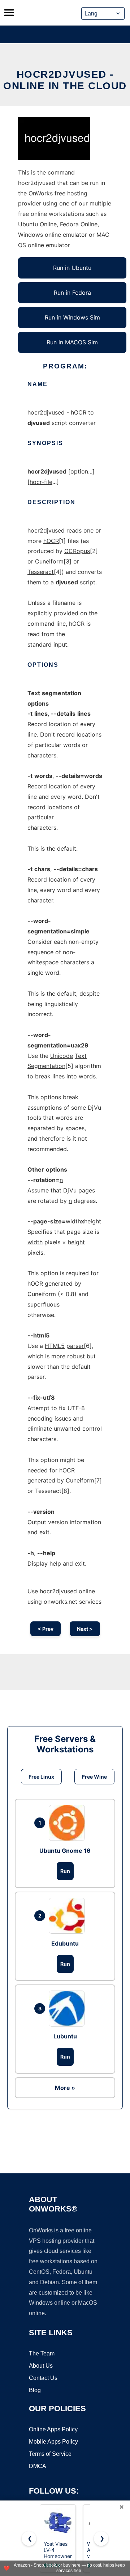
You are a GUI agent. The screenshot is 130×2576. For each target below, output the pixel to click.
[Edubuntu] (69, 1916)
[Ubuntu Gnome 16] (69, 1823)
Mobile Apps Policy (53, 2442)
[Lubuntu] (69, 2009)
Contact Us (43, 2378)
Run (65, 1871)
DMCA (38, 2466)
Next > (85, 1629)
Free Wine (94, 1777)
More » (65, 2088)
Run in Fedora (72, 293)
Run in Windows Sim (72, 317)
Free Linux (41, 1777)
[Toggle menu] (9, 13)
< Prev (45, 1629)
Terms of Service (50, 2454)
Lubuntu (65, 2036)
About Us (41, 2366)
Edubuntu (65, 1943)
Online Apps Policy (53, 2429)
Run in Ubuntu (72, 268)
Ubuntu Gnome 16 (65, 1851)
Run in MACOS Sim (72, 342)
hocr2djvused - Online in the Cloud (65, 80)
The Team (42, 2353)
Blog (35, 2390)
